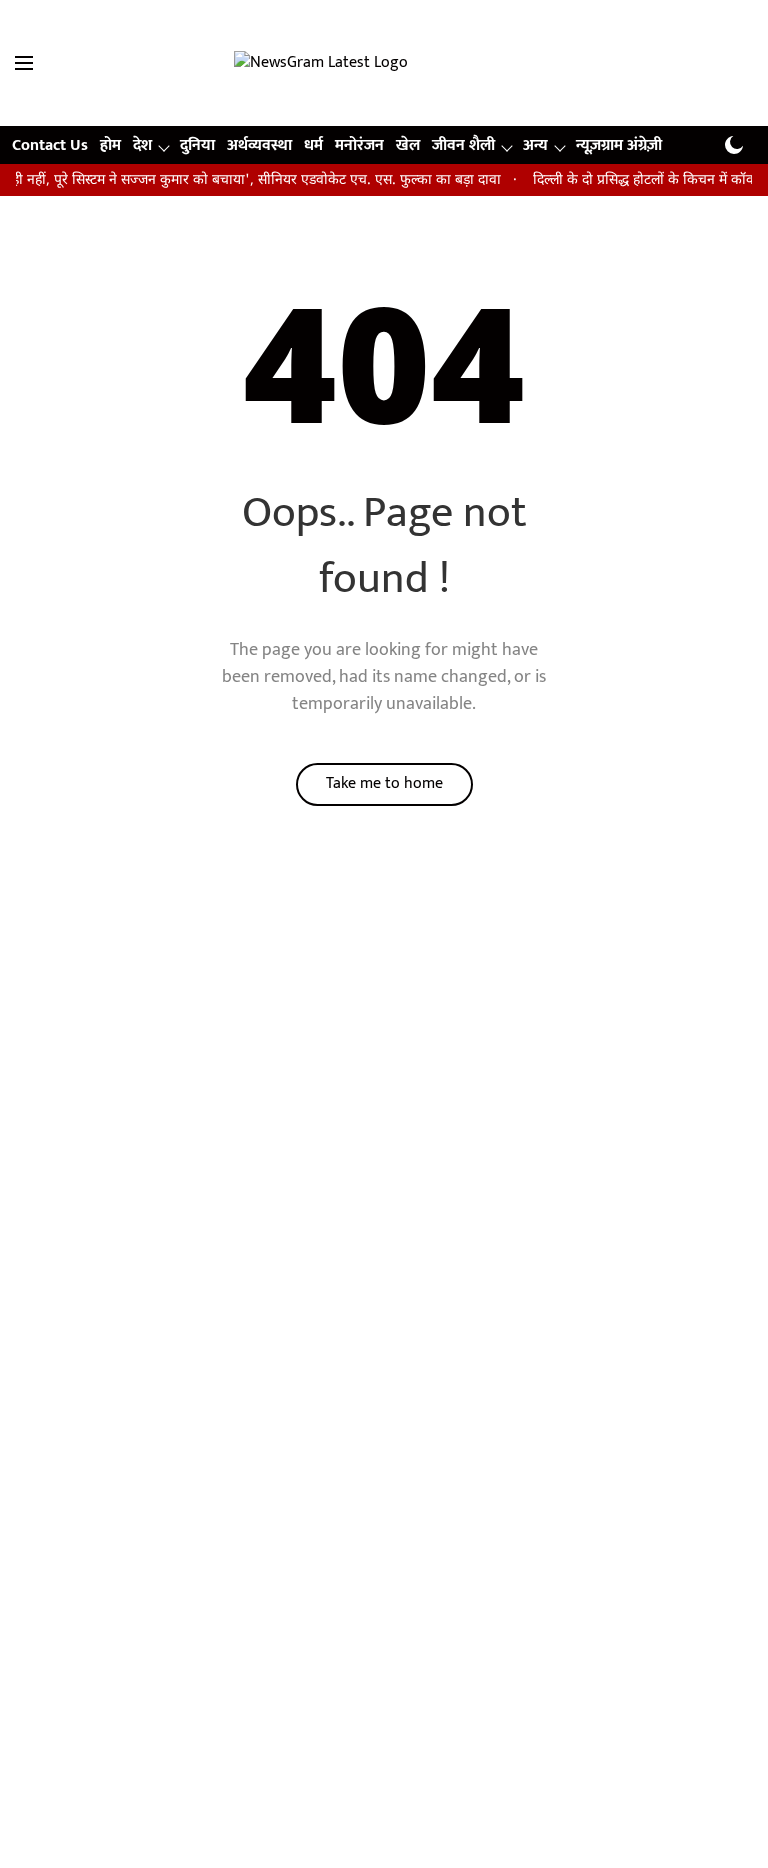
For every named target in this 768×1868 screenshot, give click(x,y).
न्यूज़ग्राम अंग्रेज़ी (619, 145)
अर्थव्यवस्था (259, 145)
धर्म (313, 145)
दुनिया (197, 145)
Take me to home (384, 783)
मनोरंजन (359, 145)
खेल (408, 145)
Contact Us (50, 145)
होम (110, 145)
